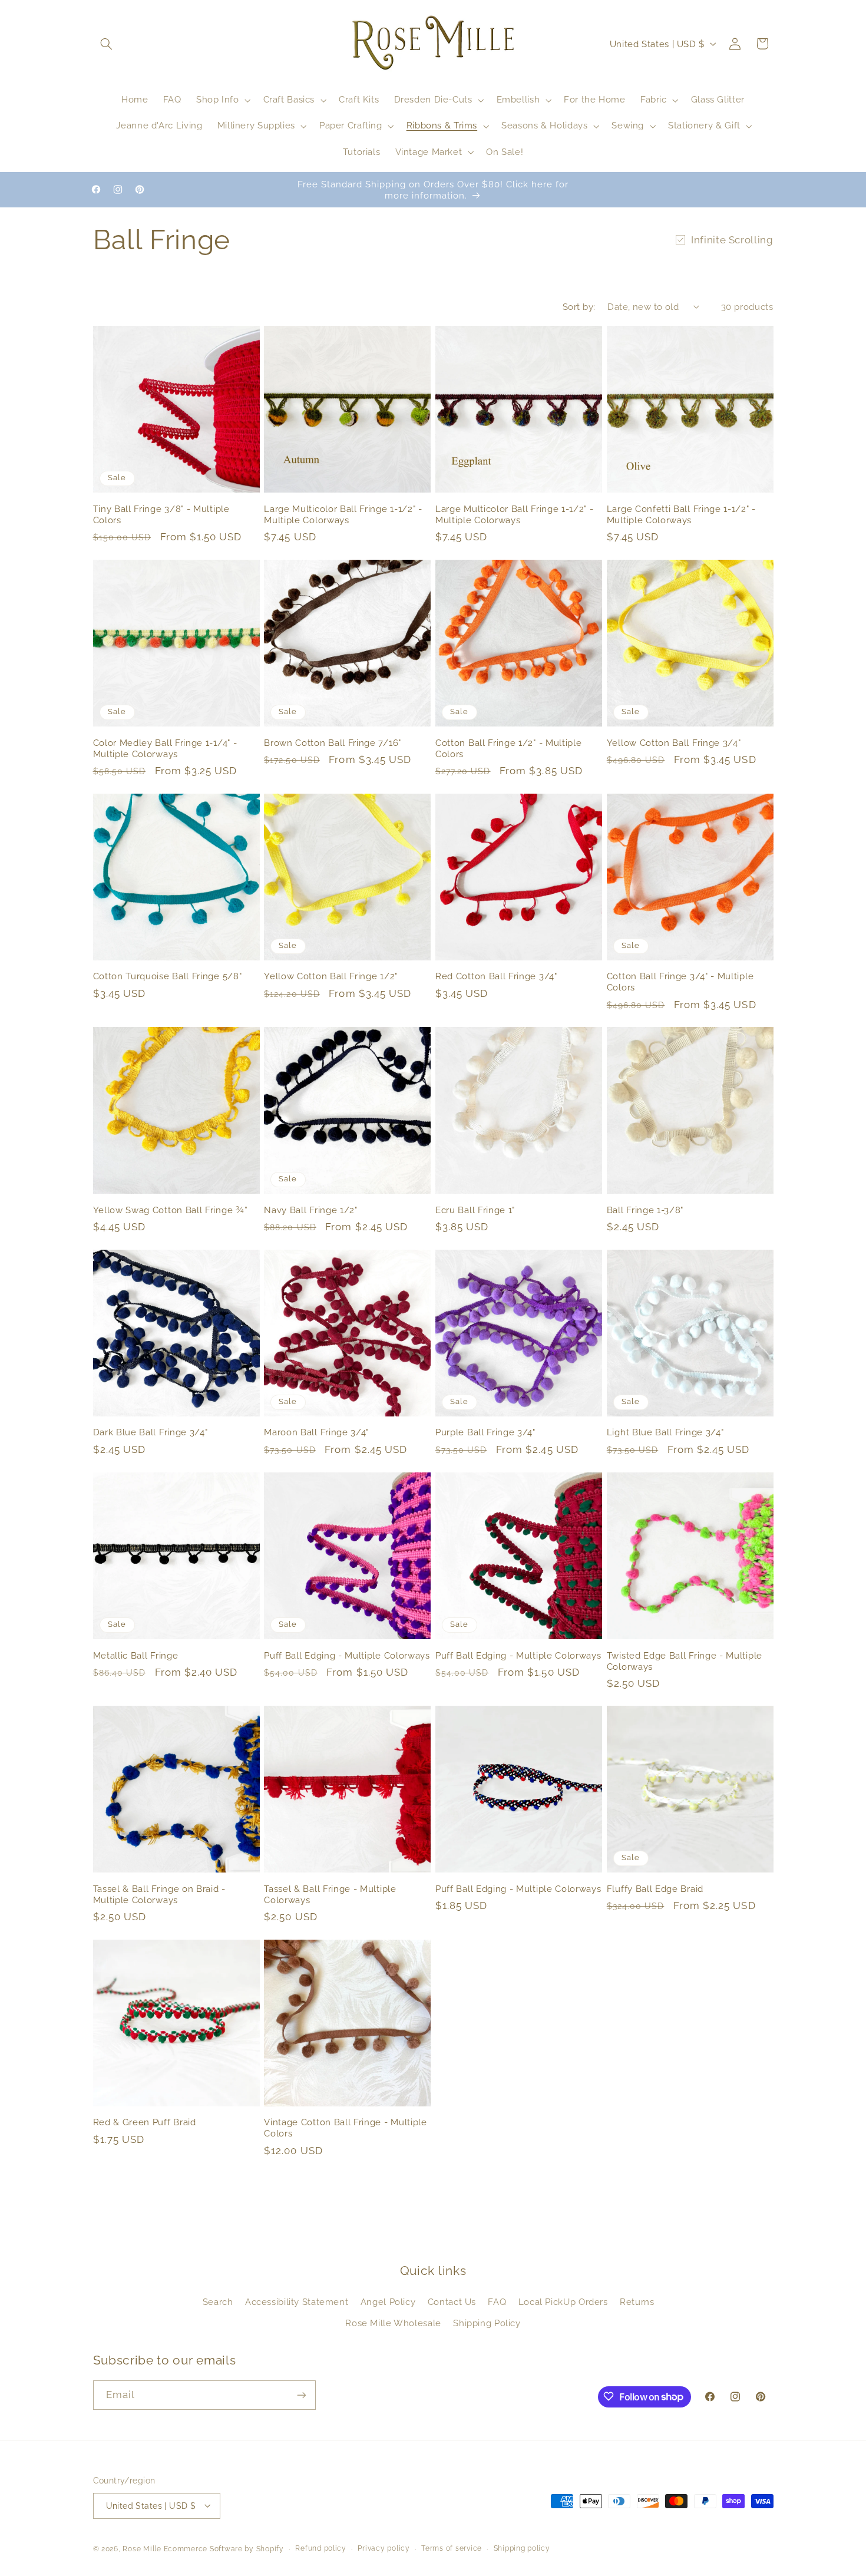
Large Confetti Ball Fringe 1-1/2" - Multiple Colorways (681, 514)
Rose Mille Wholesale (393, 2323)
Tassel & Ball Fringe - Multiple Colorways (330, 1894)
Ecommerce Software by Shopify (224, 2548)
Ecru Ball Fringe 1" (475, 1210)
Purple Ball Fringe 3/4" (485, 1433)
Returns (637, 2302)
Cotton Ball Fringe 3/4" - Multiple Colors (680, 982)
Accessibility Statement (297, 2302)
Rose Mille (142, 2548)
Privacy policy (384, 2548)
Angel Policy (388, 2302)
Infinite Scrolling (732, 240)
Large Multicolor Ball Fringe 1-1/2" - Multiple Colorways (343, 514)
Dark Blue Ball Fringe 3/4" (151, 1433)
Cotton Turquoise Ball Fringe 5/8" (168, 976)
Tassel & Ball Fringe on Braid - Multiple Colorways (159, 1894)
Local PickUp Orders (563, 2302)
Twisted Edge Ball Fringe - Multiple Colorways (685, 1660)
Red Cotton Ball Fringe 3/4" (496, 976)
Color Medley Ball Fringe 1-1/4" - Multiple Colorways (165, 748)
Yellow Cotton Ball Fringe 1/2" (331, 976)
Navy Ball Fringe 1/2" (311, 1210)
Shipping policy (522, 2548)
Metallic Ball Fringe (136, 1655)
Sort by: (579, 307)
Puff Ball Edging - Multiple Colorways (347, 1655)
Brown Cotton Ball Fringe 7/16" (333, 743)
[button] (107, 44)
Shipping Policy (487, 2323)
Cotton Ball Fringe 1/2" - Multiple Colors (508, 748)
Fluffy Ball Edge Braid (655, 1889)
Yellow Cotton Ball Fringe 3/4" (674, 743)
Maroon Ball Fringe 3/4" (316, 1433)
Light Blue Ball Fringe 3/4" (665, 1433)
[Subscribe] (301, 2395)
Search (218, 2302)
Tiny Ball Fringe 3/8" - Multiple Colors (161, 514)
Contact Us (452, 2302)
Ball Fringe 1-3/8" (645, 1210)
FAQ (497, 2302)
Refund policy (321, 2548)
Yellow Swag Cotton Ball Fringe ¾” (171, 1210)
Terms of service (452, 2548)
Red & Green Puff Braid (145, 2123)
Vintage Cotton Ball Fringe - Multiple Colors (346, 2128)
